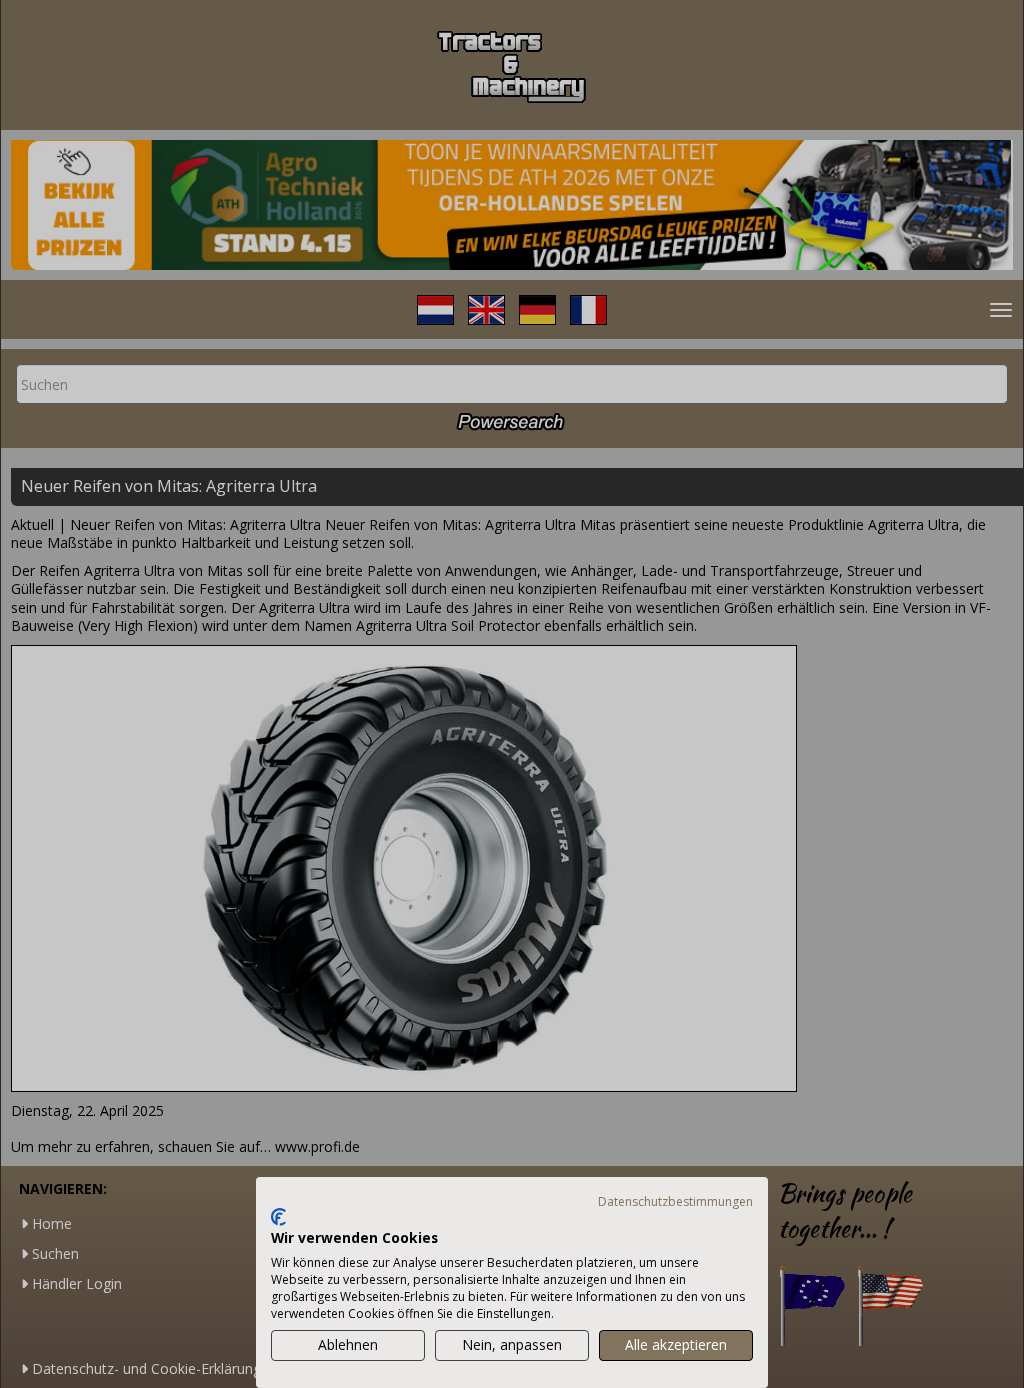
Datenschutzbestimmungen (675, 1201)
